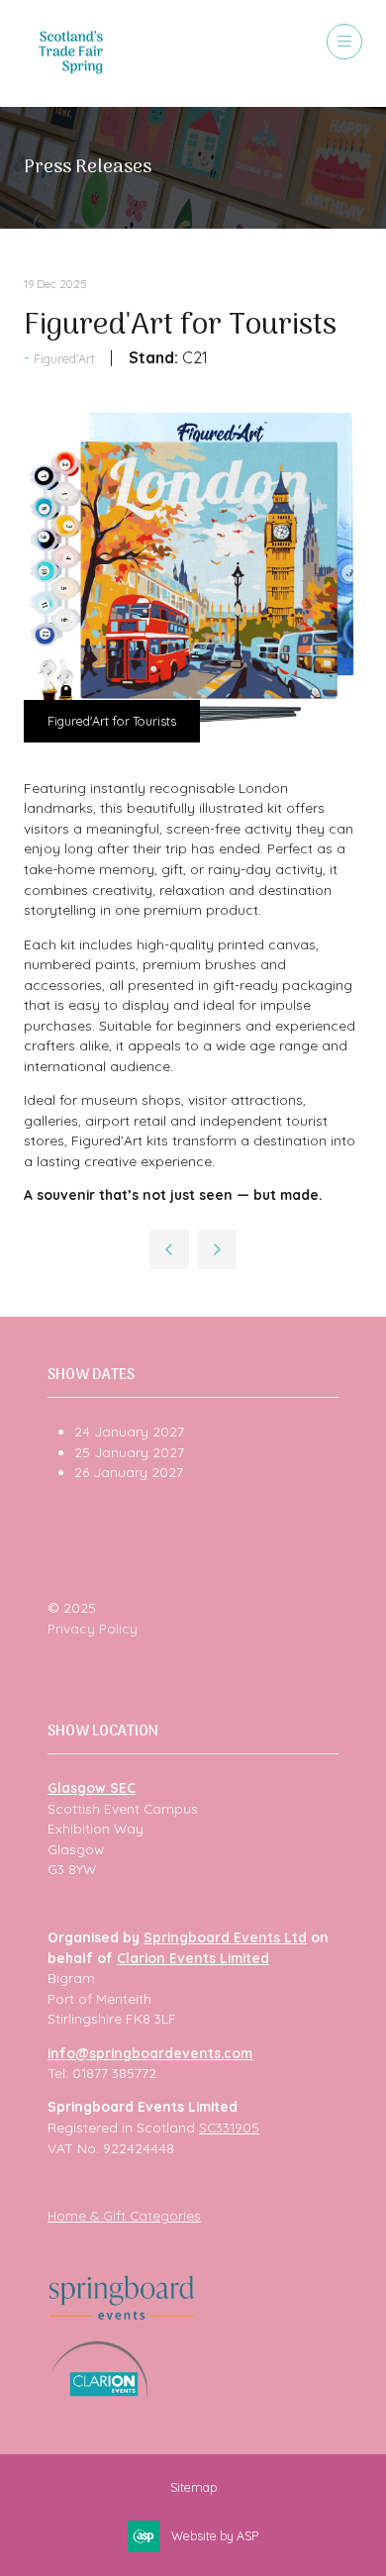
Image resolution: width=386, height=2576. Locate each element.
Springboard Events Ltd (225, 1937)
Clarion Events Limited (193, 1958)
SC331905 (229, 2127)
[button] (344, 42)
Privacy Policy (93, 1628)
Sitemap (193, 2487)
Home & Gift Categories (124, 2215)
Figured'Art (64, 358)
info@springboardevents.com (150, 2053)
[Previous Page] (169, 1249)
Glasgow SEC (92, 1787)
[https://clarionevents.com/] (99, 2395)
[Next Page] (217, 1249)
